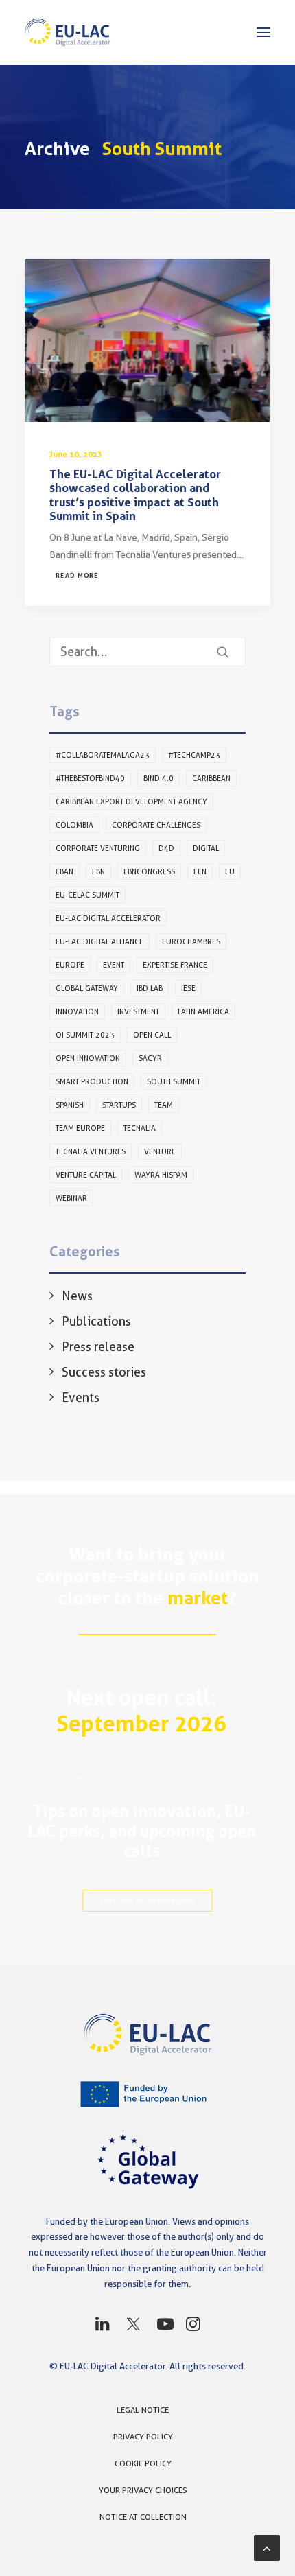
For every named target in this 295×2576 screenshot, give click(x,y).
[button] (263, 32)
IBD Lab (150, 988)
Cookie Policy (143, 2463)
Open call (152, 1035)
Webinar (71, 1198)
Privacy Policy (143, 2436)
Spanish (70, 1105)
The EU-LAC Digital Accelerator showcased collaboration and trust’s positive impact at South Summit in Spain (135, 495)
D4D (166, 848)
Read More (77, 576)
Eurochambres (191, 941)
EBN (98, 871)
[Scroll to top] (267, 2547)
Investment (138, 1011)
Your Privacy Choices (143, 2490)
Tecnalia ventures (91, 1151)
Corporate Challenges (156, 825)
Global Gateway (87, 988)
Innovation (77, 1011)
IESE (188, 988)
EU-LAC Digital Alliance (99, 941)
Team (164, 1105)
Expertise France (175, 965)
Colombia (74, 825)
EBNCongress (149, 871)
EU (230, 871)
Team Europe (80, 1128)
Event (114, 965)
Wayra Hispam (161, 1175)
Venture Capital (86, 1175)
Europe (70, 965)
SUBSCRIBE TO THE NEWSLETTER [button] (147, 1901)
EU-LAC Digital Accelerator (108, 918)
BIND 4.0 (158, 778)
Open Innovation (88, 1058)
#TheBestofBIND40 (90, 778)
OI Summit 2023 (85, 1035)
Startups (119, 1105)
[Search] (147, 652)
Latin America (203, 1011)
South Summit (174, 1081)
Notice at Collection (143, 2517)
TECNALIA (140, 1128)
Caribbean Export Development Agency (131, 801)
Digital (206, 848)
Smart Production (92, 1081)
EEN (200, 871)
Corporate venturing (98, 848)
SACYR (150, 1058)
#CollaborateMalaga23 (103, 755)
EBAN (64, 871)
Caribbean (211, 778)
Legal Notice (143, 2410)
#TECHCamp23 (194, 755)
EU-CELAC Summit (87, 895)
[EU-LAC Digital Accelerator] (68, 32)
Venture (160, 1151)
